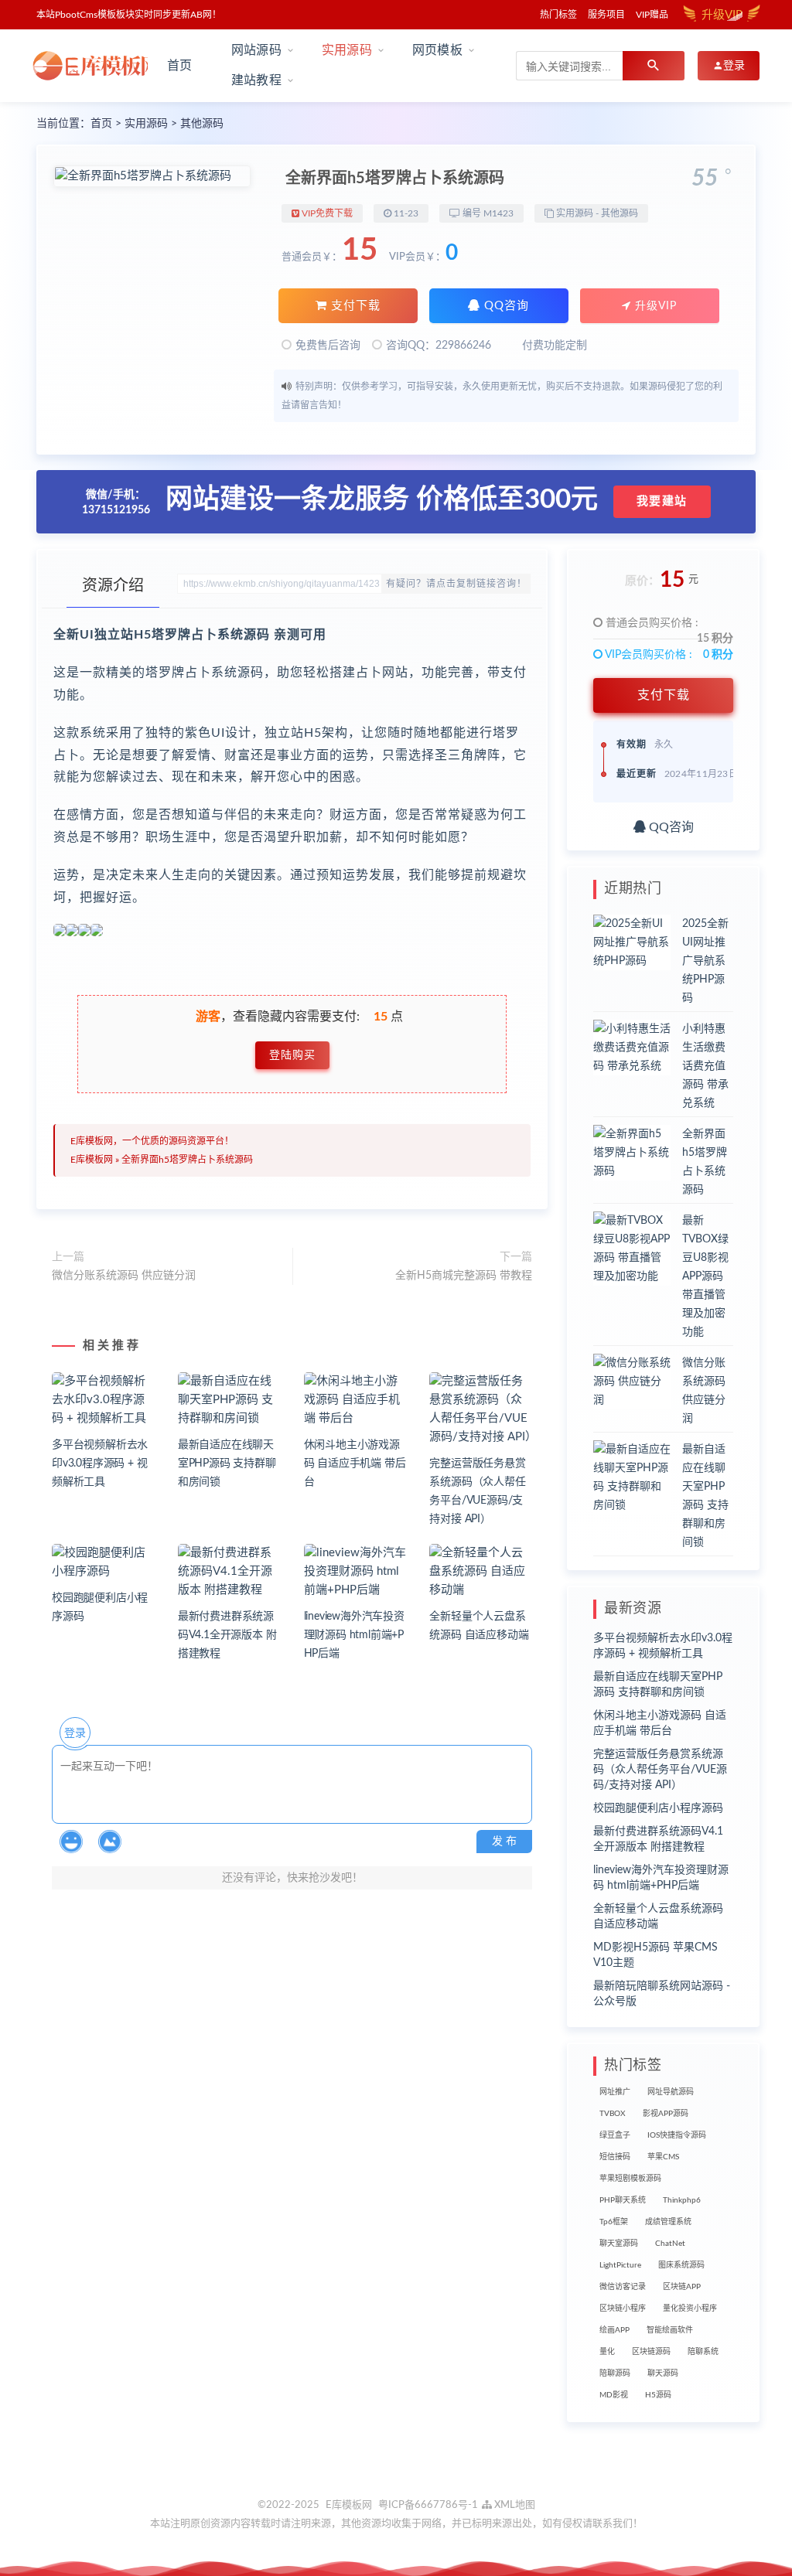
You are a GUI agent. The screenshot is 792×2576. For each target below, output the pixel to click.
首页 (179, 66)
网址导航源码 (671, 2092)
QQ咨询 (505, 306)
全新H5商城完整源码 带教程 (464, 1276)
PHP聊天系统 (623, 2200)
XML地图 (514, 2505)
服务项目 (606, 15)
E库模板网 (92, 1160)
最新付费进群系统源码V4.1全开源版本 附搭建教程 (227, 1635)
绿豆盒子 (615, 2135)
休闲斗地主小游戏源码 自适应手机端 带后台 (355, 1463)
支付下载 (354, 306)
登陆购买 (292, 1055)
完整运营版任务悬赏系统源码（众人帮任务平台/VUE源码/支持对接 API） (660, 1770)
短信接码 (615, 2157)
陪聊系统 (703, 2352)
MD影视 (614, 2395)
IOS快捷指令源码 (677, 2135)
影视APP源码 (666, 2114)
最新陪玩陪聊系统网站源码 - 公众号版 (662, 1994)
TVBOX (613, 2114)
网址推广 (615, 2092)
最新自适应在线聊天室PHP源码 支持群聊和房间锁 (227, 1463)
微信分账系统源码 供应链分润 (124, 1276)
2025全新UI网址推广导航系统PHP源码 (705, 961)
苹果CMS (663, 2157)
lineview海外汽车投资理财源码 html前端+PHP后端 (354, 1635)
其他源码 (202, 124)
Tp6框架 (614, 2222)
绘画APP (614, 2330)
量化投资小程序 (690, 2309)
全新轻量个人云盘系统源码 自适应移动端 (658, 1917)
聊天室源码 (619, 2244)
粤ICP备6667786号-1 (428, 2505)
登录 (75, 1733)
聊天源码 (663, 2373)
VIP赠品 (652, 15)
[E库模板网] (90, 66)
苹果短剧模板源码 (630, 2179)
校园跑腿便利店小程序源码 (658, 1808)
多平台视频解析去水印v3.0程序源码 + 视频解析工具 (100, 1463)
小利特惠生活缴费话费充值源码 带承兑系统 (705, 1066)
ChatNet (670, 2244)
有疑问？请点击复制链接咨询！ (456, 584)
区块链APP (682, 2287)
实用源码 (146, 124)
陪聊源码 (615, 2373)
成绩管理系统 (668, 2222)
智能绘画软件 (670, 2330)
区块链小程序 (623, 2309)
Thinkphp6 (682, 2200)
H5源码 (658, 2395)
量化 (607, 2352)
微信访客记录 (623, 2287)
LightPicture (620, 2265)
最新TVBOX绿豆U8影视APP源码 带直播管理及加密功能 (705, 1276)
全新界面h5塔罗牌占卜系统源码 (187, 1160)
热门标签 (558, 15)
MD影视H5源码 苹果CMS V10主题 (655, 1955)
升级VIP (654, 306)
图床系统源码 (681, 2265)
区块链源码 (651, 2352)
